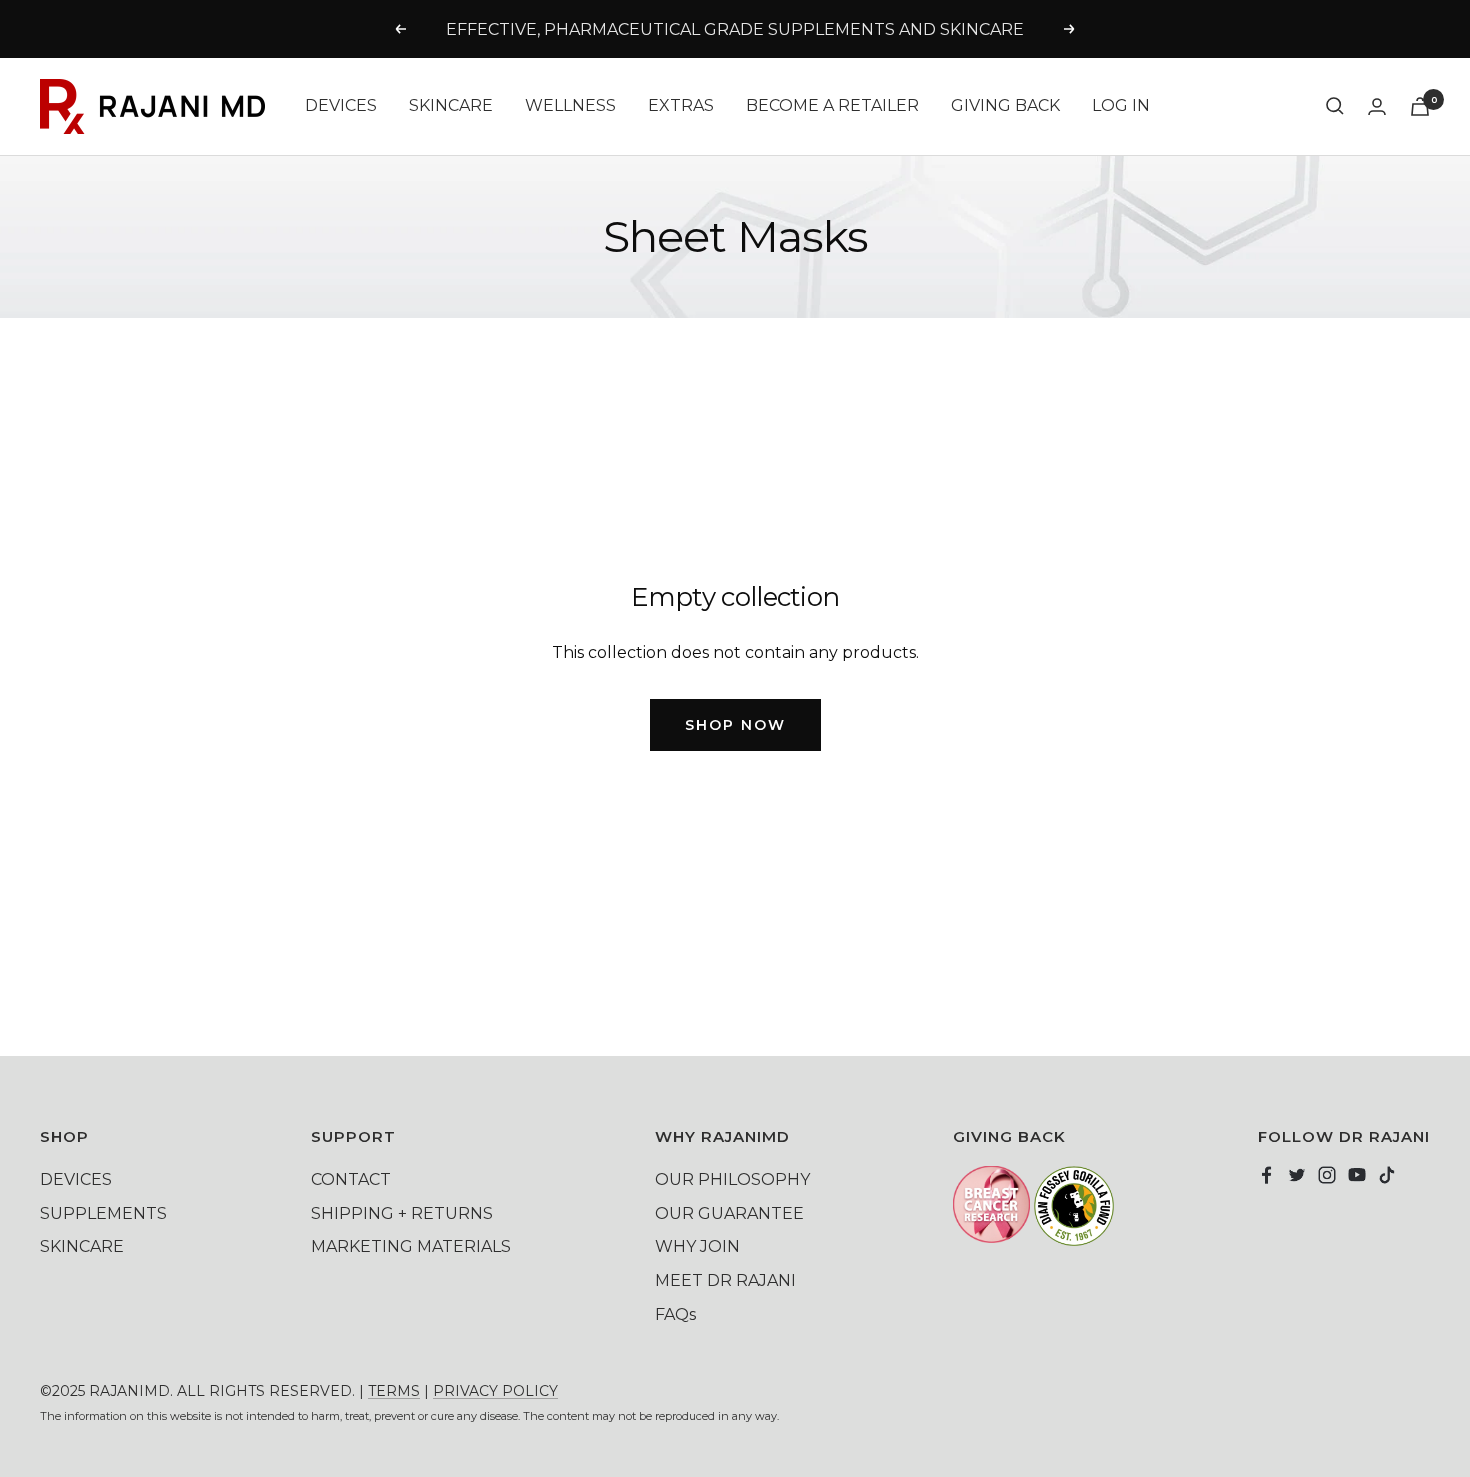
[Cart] (1420, 106)
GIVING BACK (1005, 105)
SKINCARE (451, 105)
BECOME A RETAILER (832, 105)
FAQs (675, 1314)
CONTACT (351, 1179)
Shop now (735, 725)
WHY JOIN (697, 1246)
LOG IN (1121, 105)
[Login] (1377, 106)
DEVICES (341, 105)
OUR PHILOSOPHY (732, 1179)
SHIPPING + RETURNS (402, 1213)
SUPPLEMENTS (103, 1213)
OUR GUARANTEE (729, 1213)
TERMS (394, 1391)
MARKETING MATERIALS (411, 1246)
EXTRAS (681, 105)
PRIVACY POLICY (495, 1391)
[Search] (1335, 106)
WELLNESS (570, 105)
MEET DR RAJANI (725, 1280)
